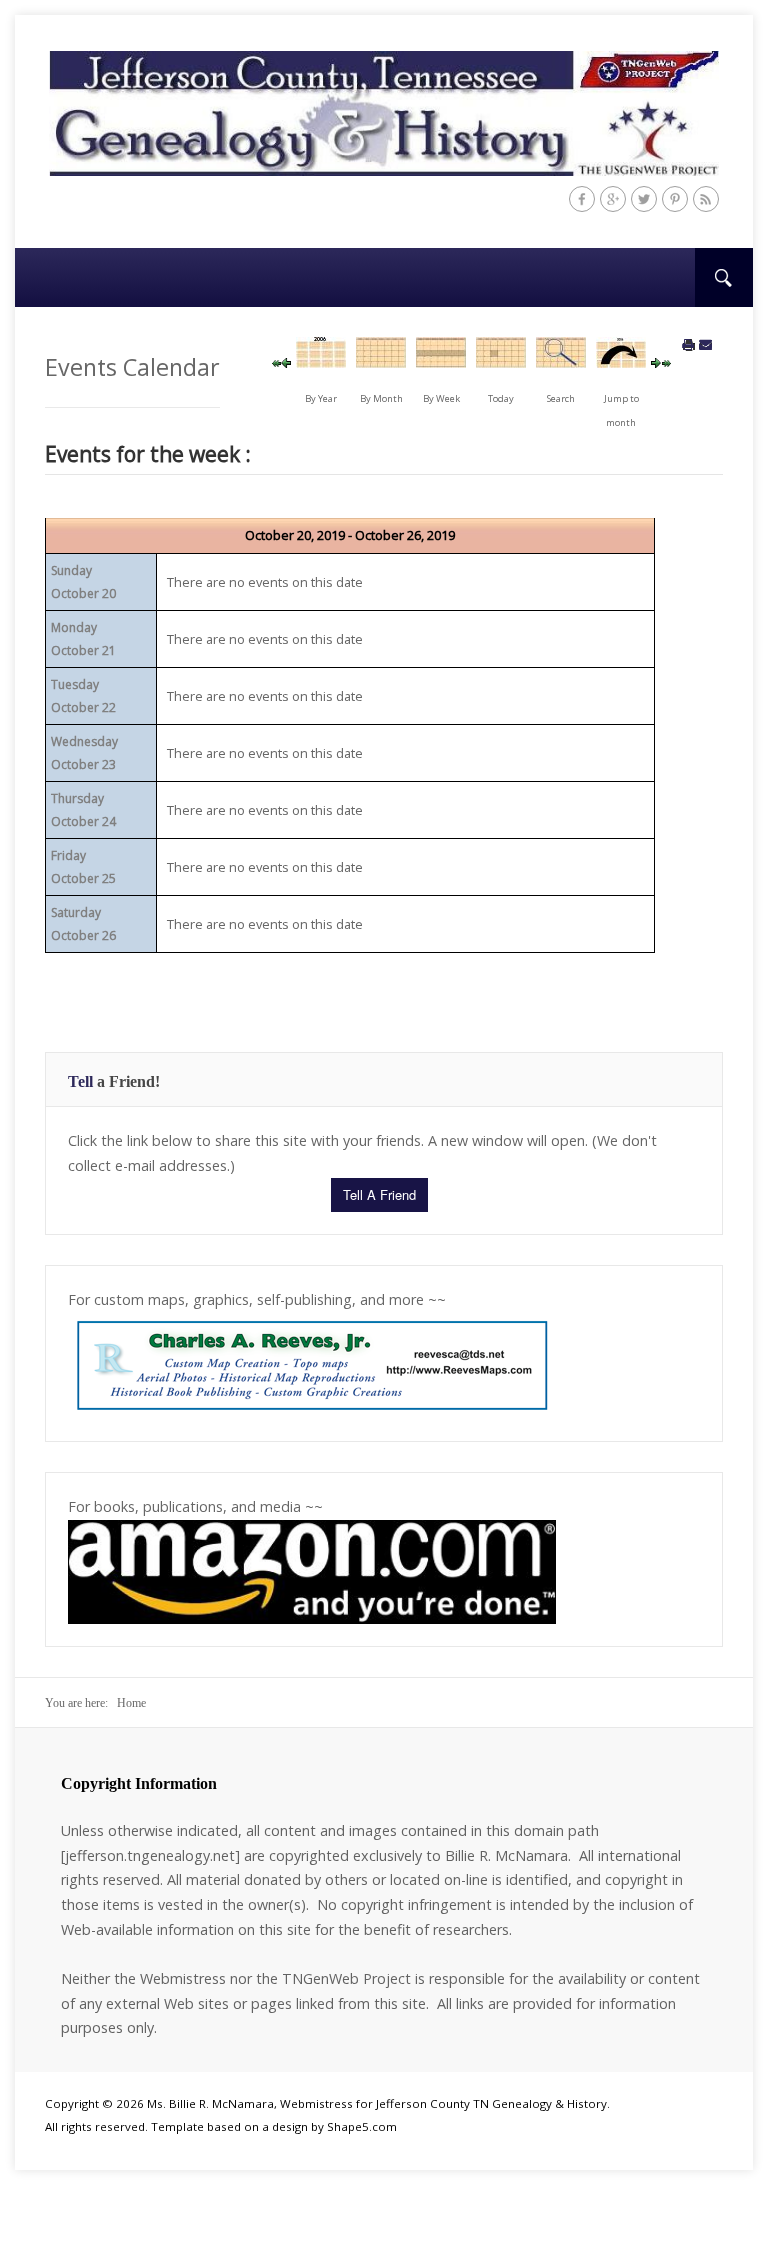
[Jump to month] (621, 361)
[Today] (501, 361)
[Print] (689, 346)
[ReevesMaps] (312, 1364)
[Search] (561, 361)
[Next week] (656, 362)
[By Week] (441, 361)
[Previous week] (286, 362)
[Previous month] (277, 362)
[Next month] (667, 362)
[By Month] (381, 361)
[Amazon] (312, 1569)
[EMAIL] (706, 346)
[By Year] (321, 361)
